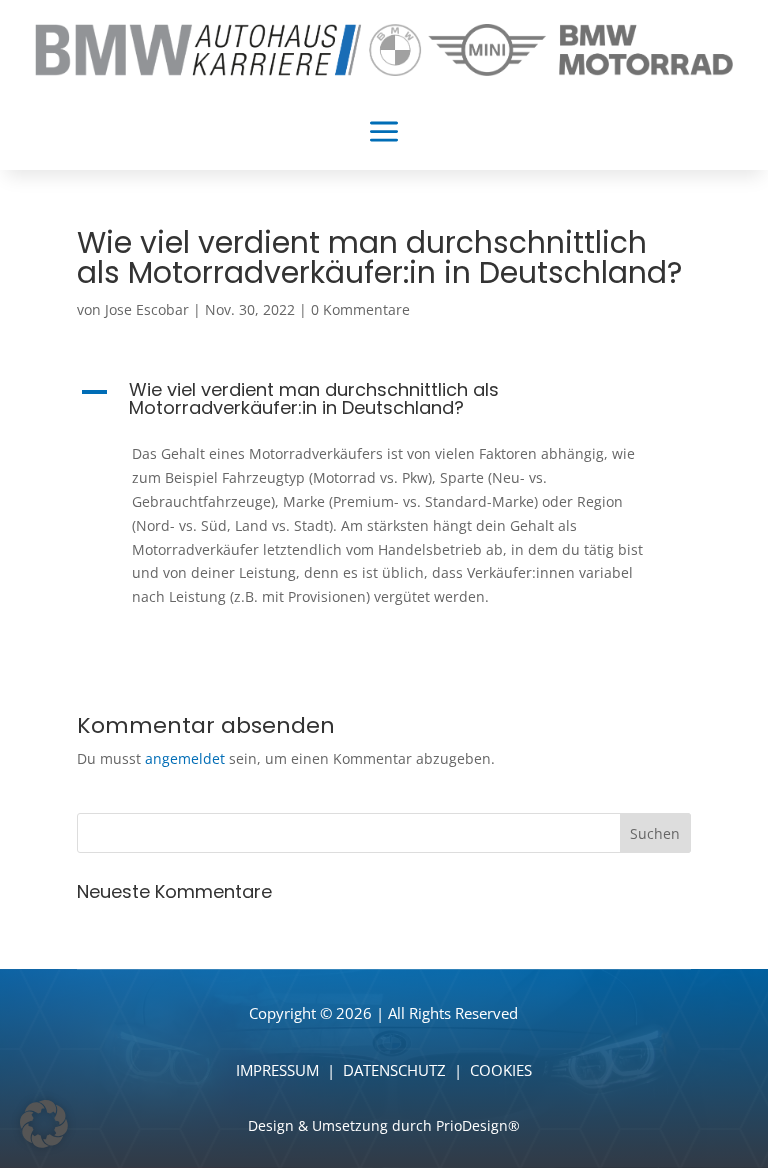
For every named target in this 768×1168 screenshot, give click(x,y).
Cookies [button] (501, 1070)
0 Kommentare (360, 309)
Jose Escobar (147, 309)
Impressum (277, 1070)
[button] (384, 404)
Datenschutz (394, 1070)
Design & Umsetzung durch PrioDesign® (384, 1125)
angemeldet (185, 758)
